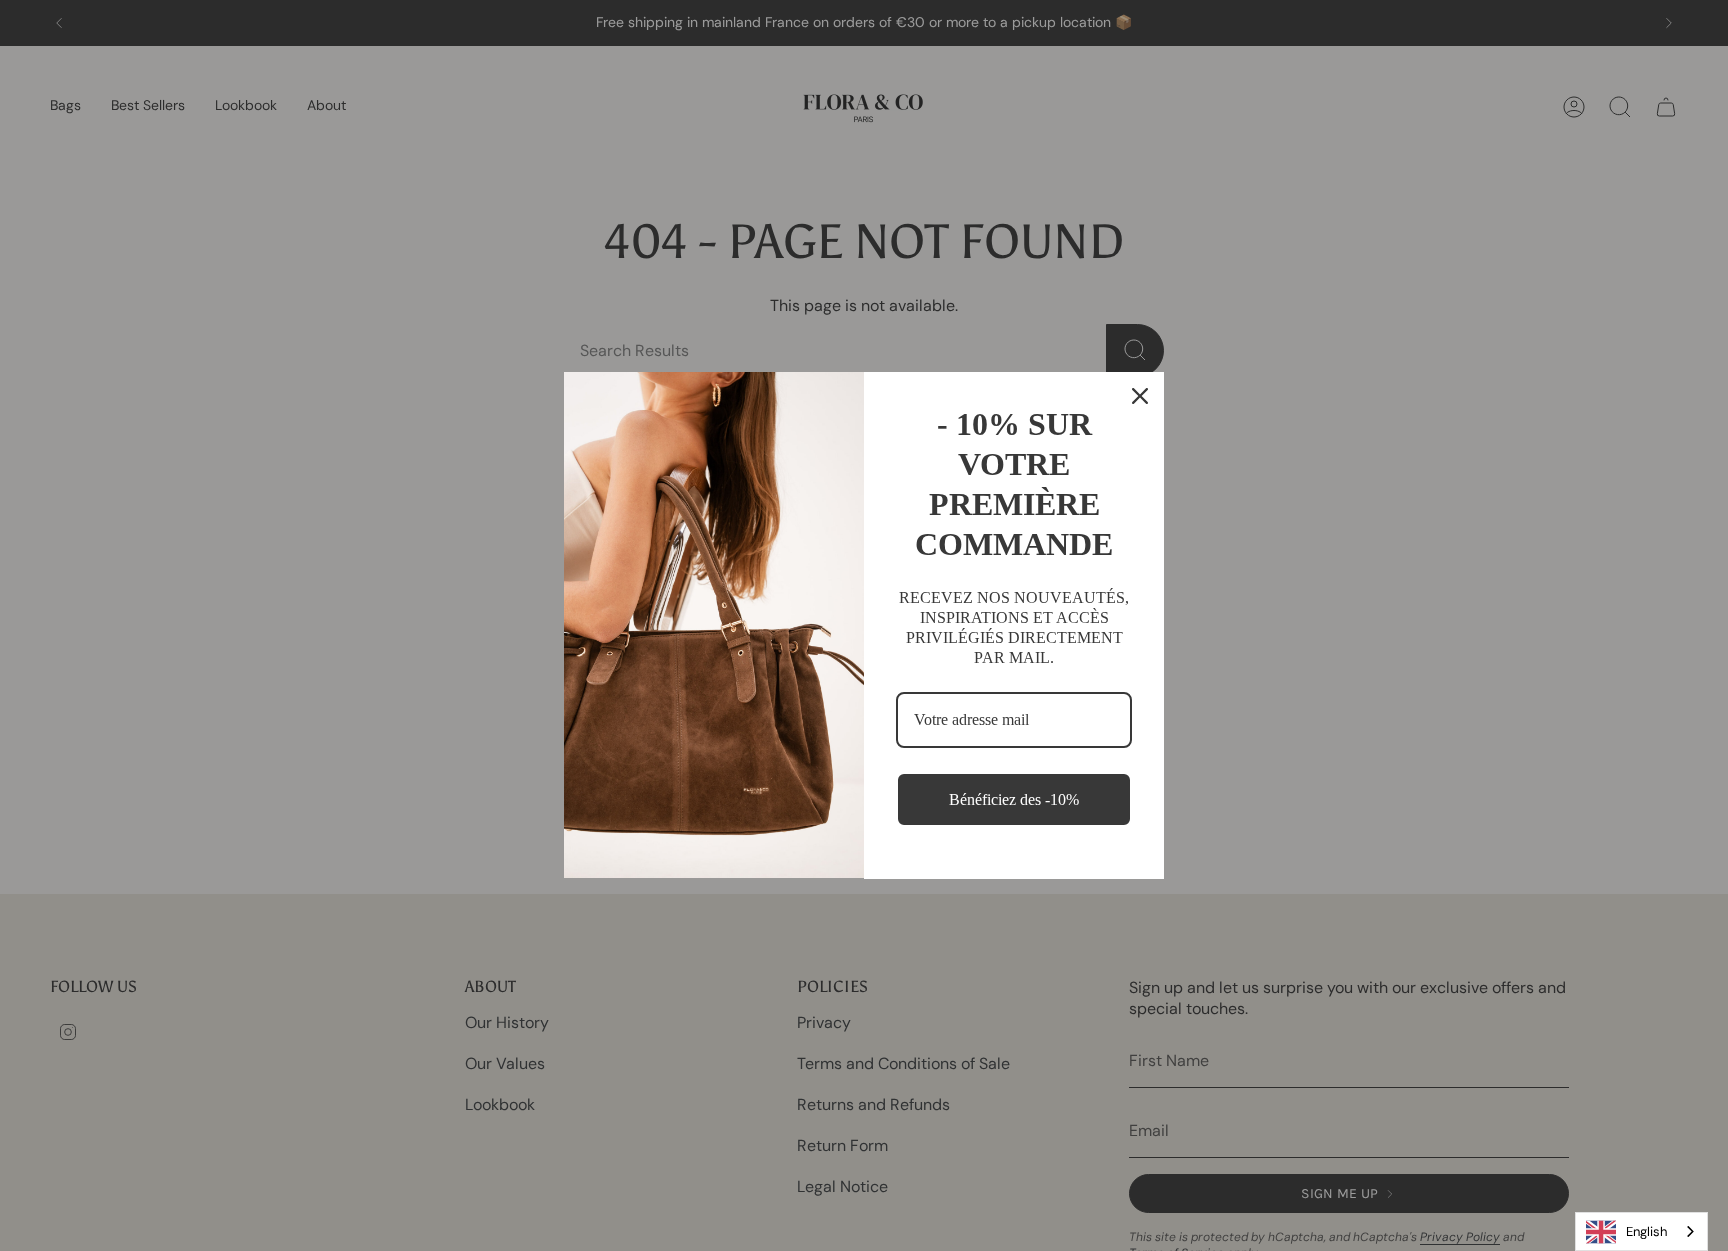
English (1646, 1231)
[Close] (1140, 396)
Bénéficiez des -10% (1014, 799)
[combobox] (1641, 1231)
